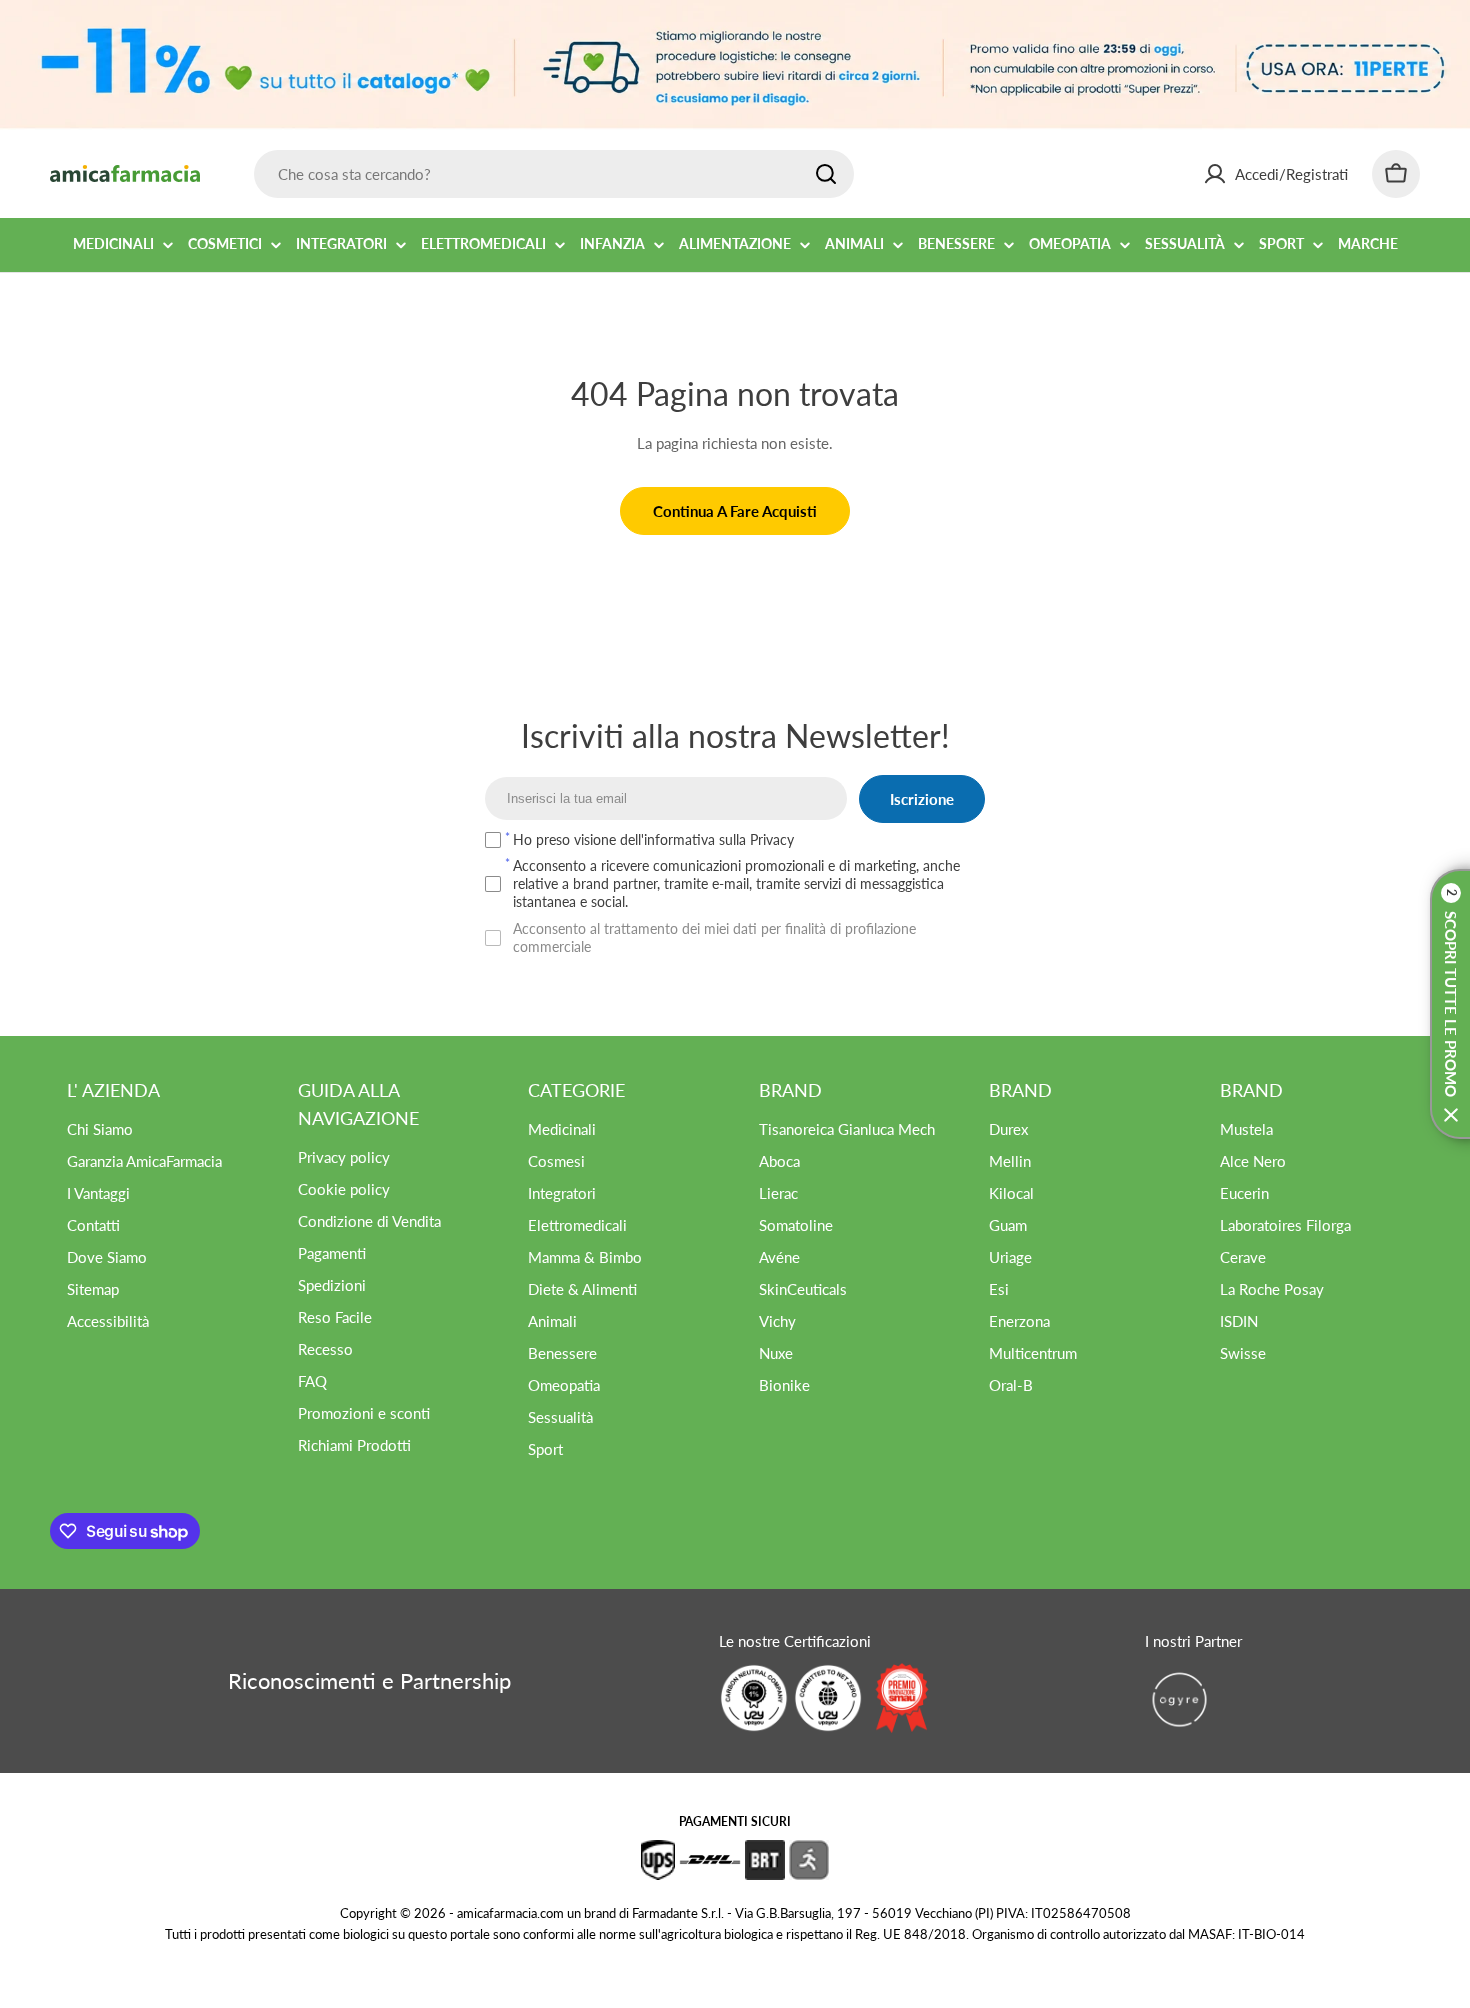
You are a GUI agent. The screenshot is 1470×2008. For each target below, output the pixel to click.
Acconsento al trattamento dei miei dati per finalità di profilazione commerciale (714, 937)
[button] (1450, 1004)
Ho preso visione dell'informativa (653, 839)
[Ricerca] (826, 174)
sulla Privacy (756, 839)
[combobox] (554, 174)
